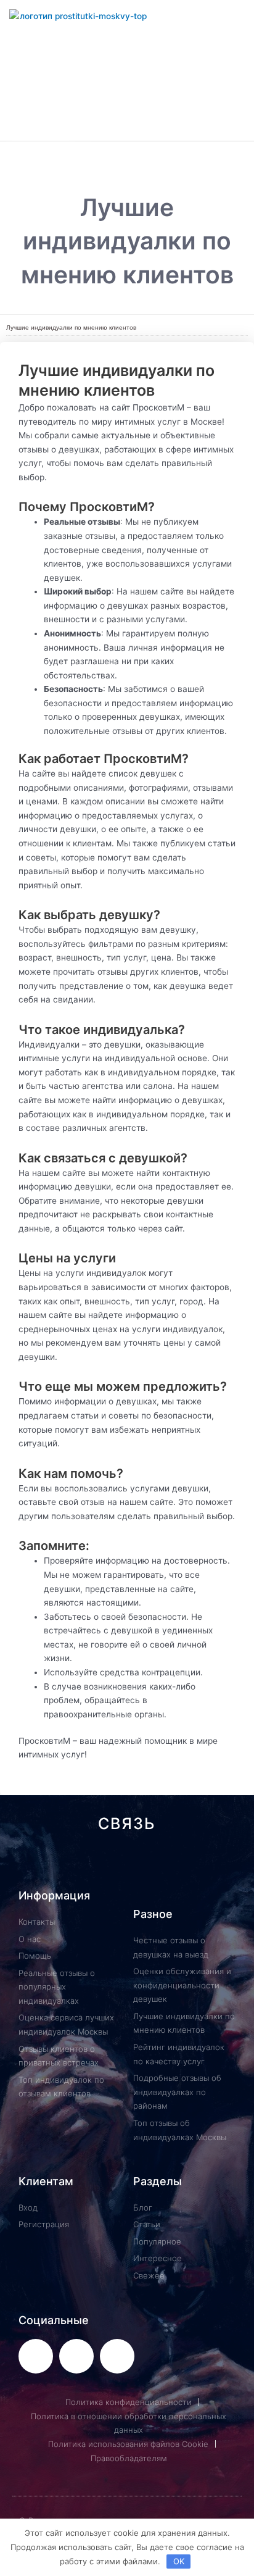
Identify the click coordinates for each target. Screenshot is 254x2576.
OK (179, 2561)
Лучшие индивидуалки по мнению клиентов (71, 327)
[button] (127, 155)
